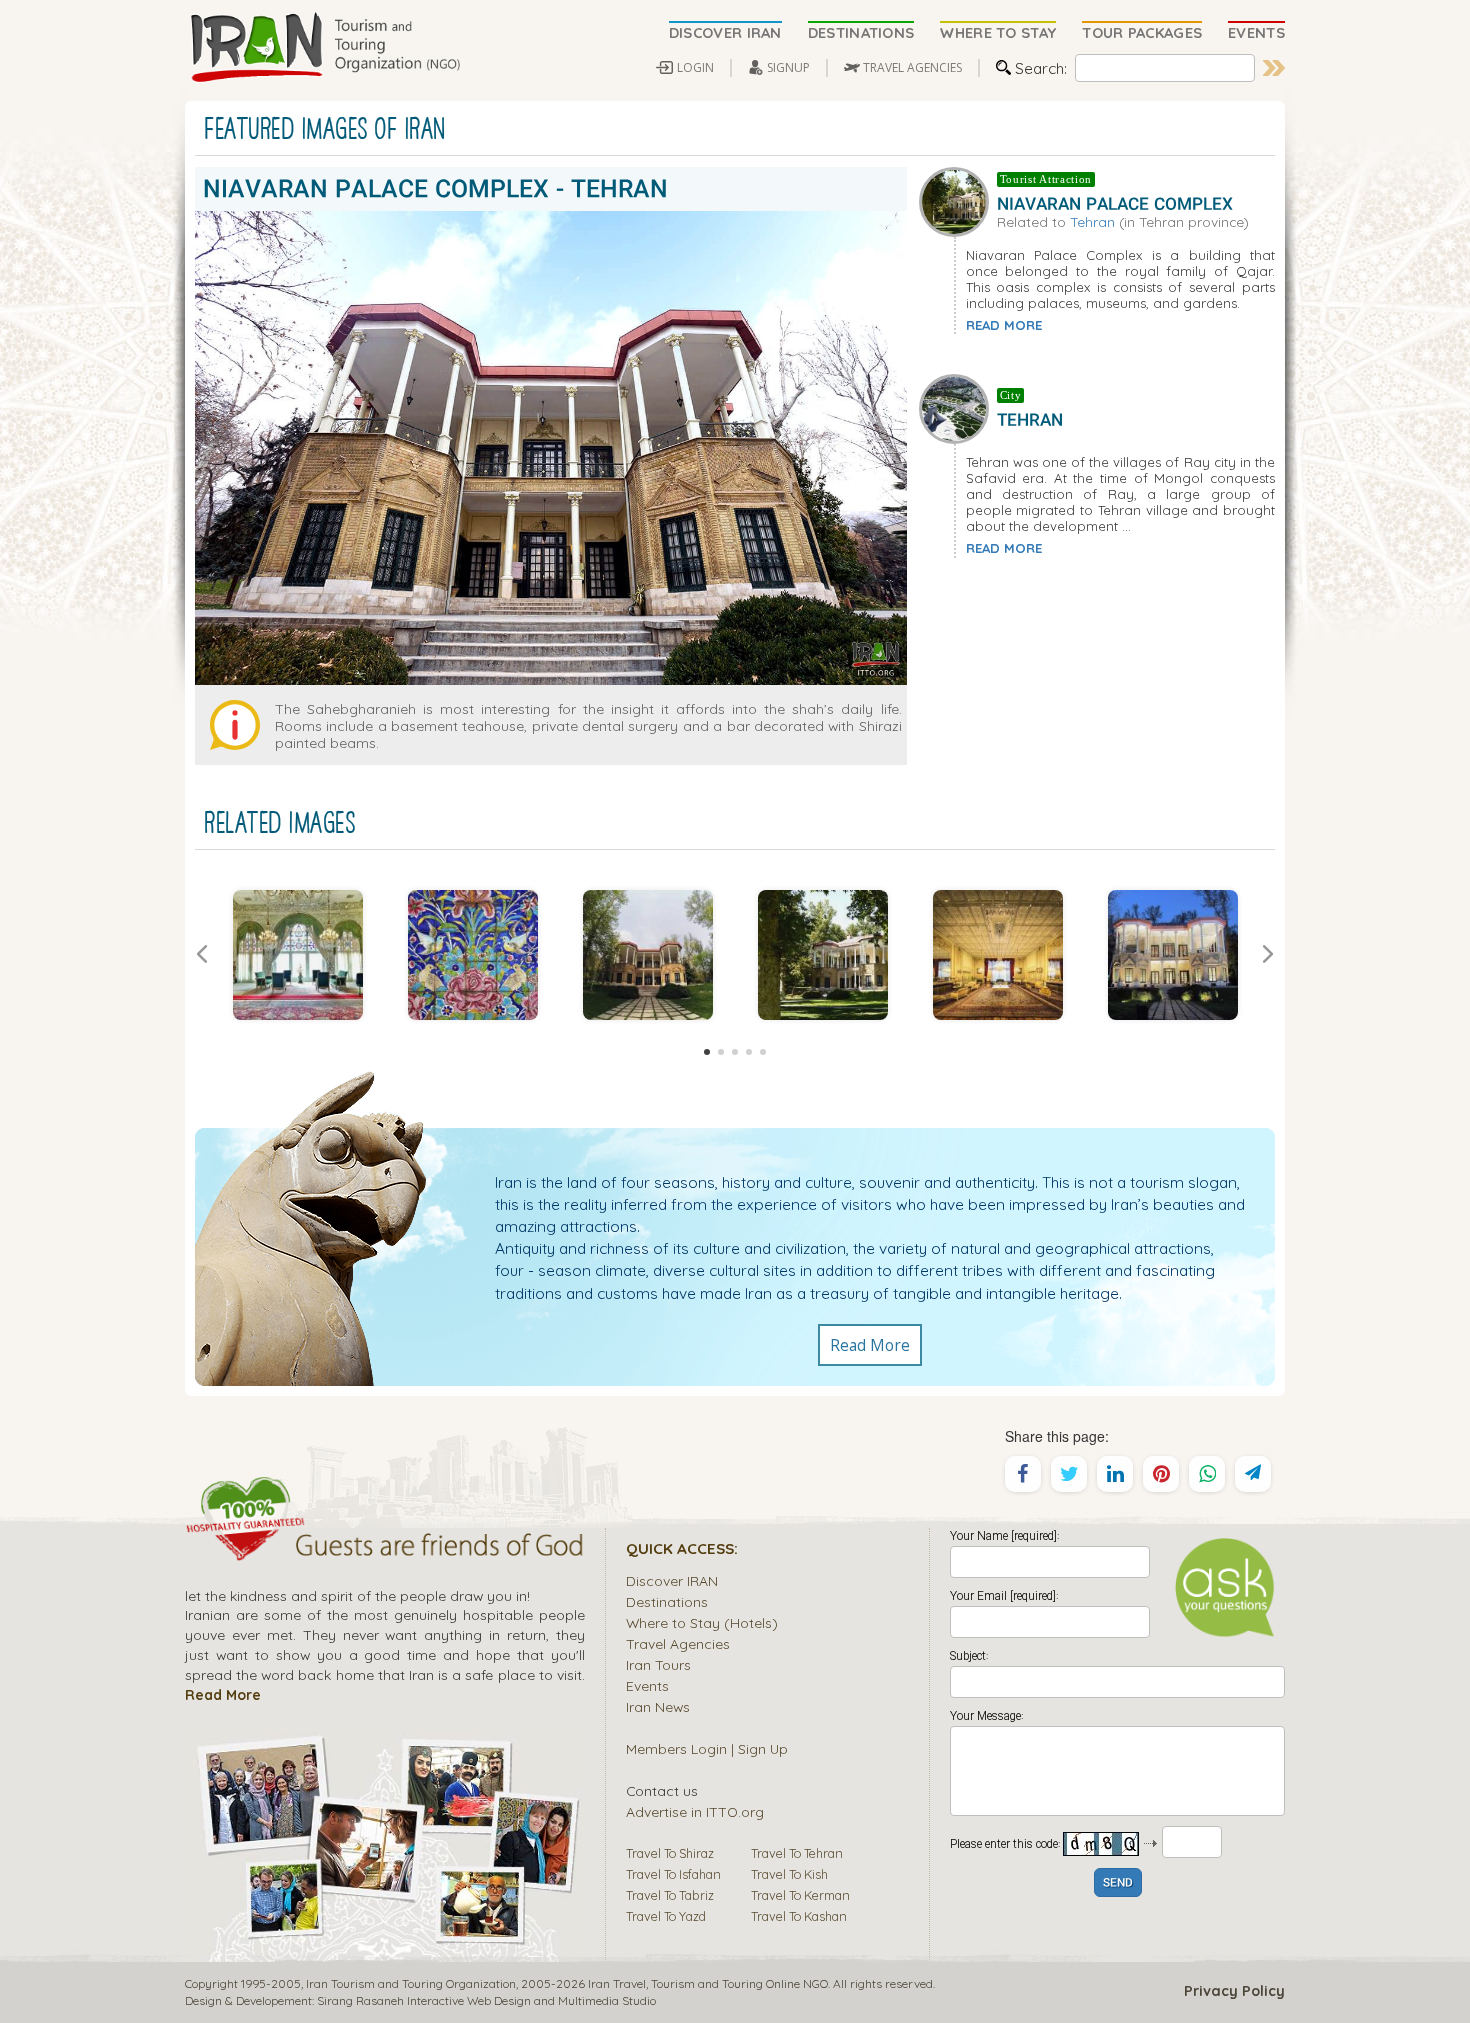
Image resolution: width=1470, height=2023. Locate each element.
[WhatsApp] (1207, 1474)
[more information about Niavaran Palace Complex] (958, 199)
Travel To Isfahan (673, 1874)
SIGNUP (788, 67)
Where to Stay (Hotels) (702, 1622)
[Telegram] (1253, 1474)
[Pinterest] (1161, 1474)
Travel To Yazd (666, 1916)
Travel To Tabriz (670, 1895)
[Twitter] (1069, 1474)
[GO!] (1274, 68)
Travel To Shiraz (670, 1853)
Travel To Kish (789, 1874)
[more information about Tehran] (958, 407)
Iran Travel (617, 1983)
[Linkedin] (1115, 1474)
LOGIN (695, 67)
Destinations (667, 1601)
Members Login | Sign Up (707, 1748)
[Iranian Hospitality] (385, 1548)
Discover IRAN (672, 1580)
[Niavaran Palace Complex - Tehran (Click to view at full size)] (297, 955)
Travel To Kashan (799, 1916)
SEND (1118, 1883)
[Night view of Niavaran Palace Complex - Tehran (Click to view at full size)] (1172, 955)
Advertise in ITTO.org (695, 1811)
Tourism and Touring (707, 1983)
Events (647, 1685)
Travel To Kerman (800, 1895)
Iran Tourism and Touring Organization (411, 1983)
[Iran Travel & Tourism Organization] (325, 48)
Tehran (1092, 221)
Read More (870, 1345)
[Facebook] (1023, 1474)
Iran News (658, 1706)
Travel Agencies (678, 1643)
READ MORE (1004, 325)
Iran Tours (658, 1664)
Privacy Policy (1234, 1991)
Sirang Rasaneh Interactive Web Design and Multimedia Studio (486, 2000)
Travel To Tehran (797, 1853)
